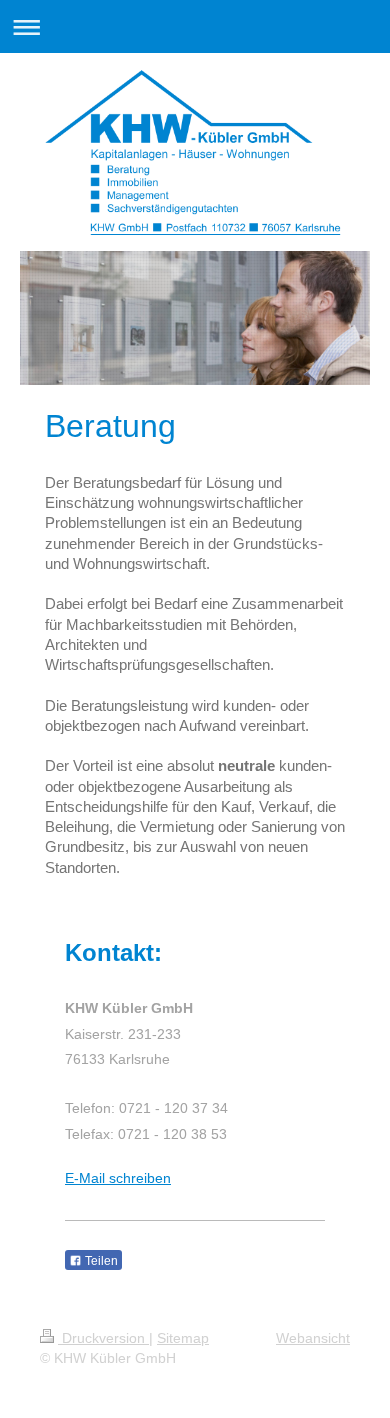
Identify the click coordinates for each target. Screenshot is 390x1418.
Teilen (100, 1261)
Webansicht (313, 1338)
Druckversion (103, 1338)
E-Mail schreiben (118, 1178)
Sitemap (183, 1338)
